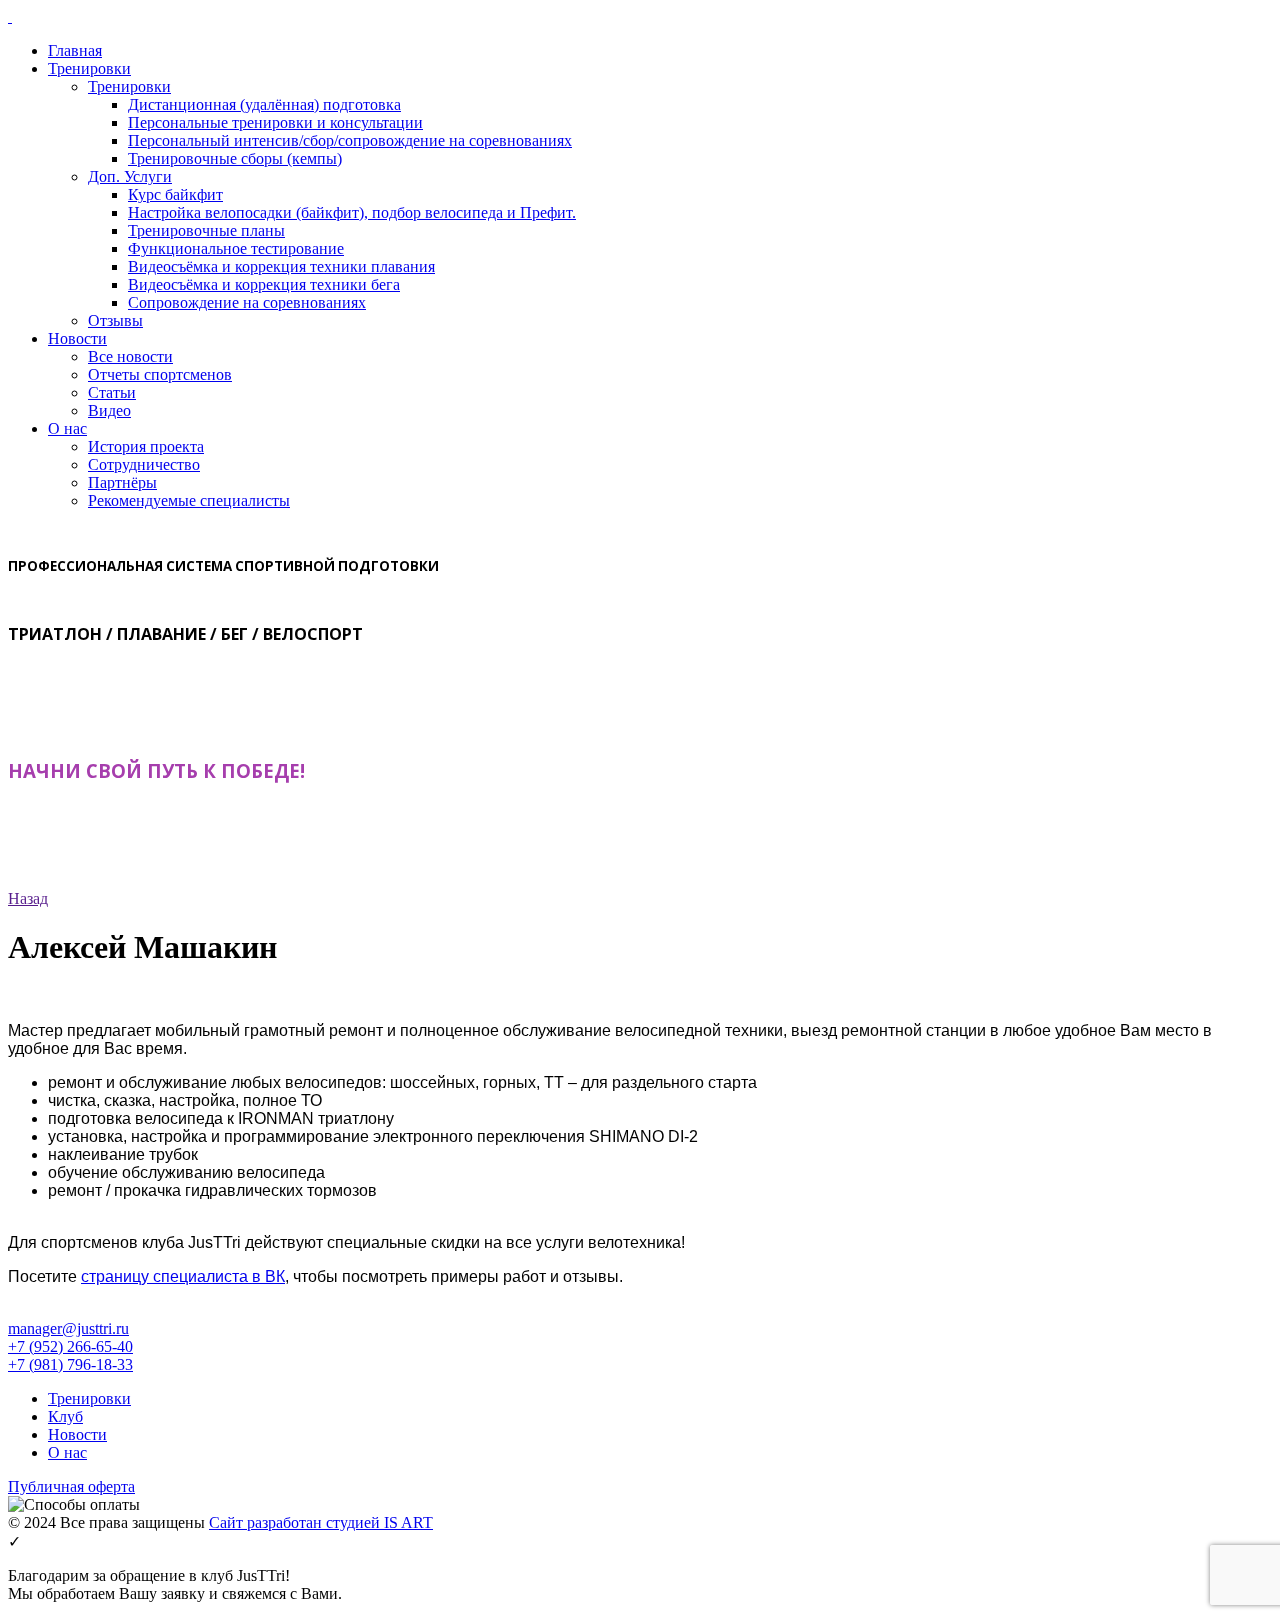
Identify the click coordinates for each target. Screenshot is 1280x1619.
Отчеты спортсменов (160, 374)
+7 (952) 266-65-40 (70, 1346)
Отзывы (115, 320)
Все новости (130, 356)
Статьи (112, 392)
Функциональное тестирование (236, 248)
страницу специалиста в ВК (183, 1276)
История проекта (146, 446)
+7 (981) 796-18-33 (70, 1364)
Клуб (65, 1416)
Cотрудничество (144, 464)
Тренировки (89, 68)
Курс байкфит (175, 194)
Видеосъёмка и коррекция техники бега (264, 284)
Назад (28, 898)
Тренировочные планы (206, 230)
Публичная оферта (71, 1486)
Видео (109, 410)
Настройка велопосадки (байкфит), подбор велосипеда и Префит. (352, 212)
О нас (67, 428)
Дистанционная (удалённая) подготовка (264, 104)
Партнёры (122, 482)
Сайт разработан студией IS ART (321, 1522)
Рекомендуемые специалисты (189, 500)
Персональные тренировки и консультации (275, 122)
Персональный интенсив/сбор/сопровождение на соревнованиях (350, 140)
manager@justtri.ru (68, 1328)
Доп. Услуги (130, 176)
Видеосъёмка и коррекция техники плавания (281, 266)
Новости (77, 338)
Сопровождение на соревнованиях (247, 302)
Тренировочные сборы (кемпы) (235, 158)
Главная (75, 50)
